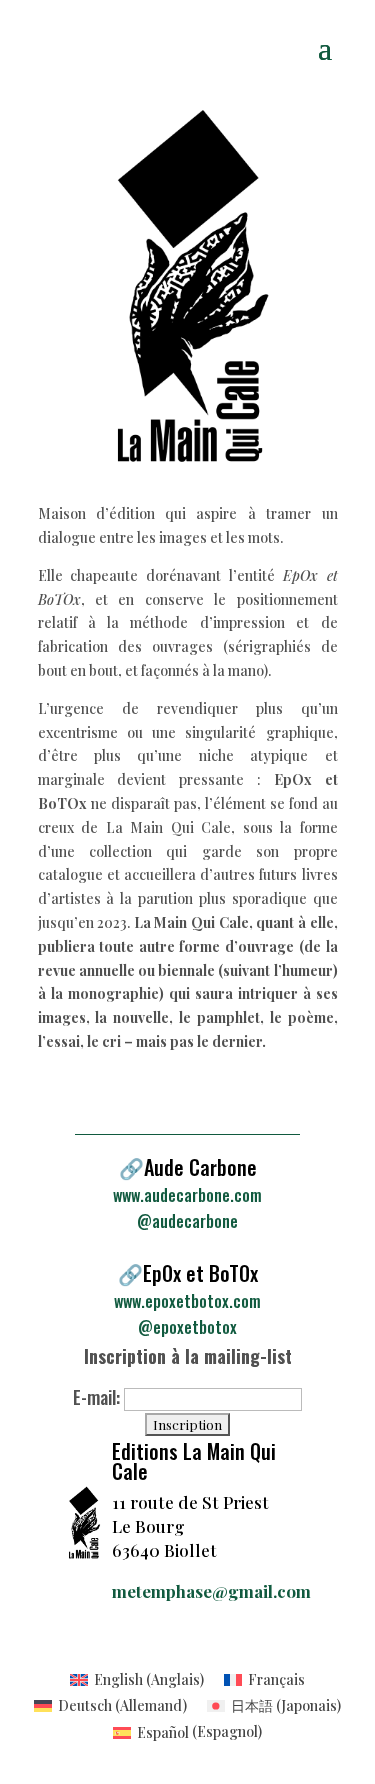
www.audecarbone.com (187, 1195)
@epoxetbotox (187, 1327)
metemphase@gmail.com (211, 1591)
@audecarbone (187, 1221)
